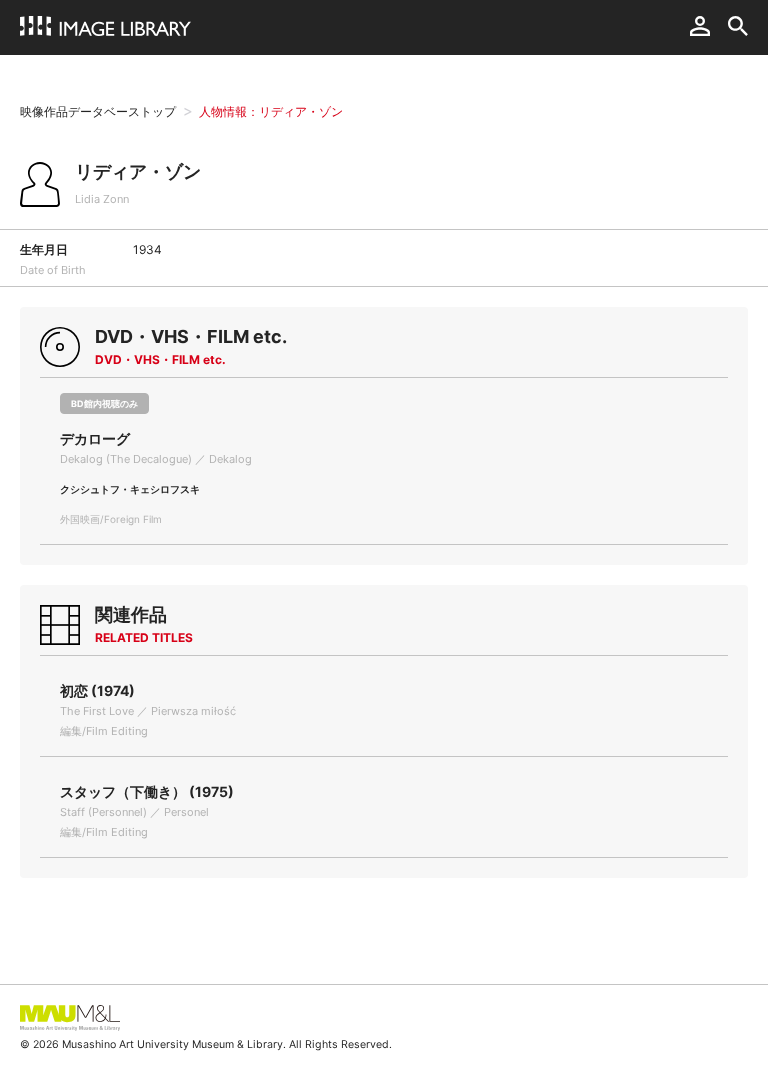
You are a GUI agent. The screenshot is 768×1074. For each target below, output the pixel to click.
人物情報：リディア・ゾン (271, 111)
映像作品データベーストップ (98, 111)
